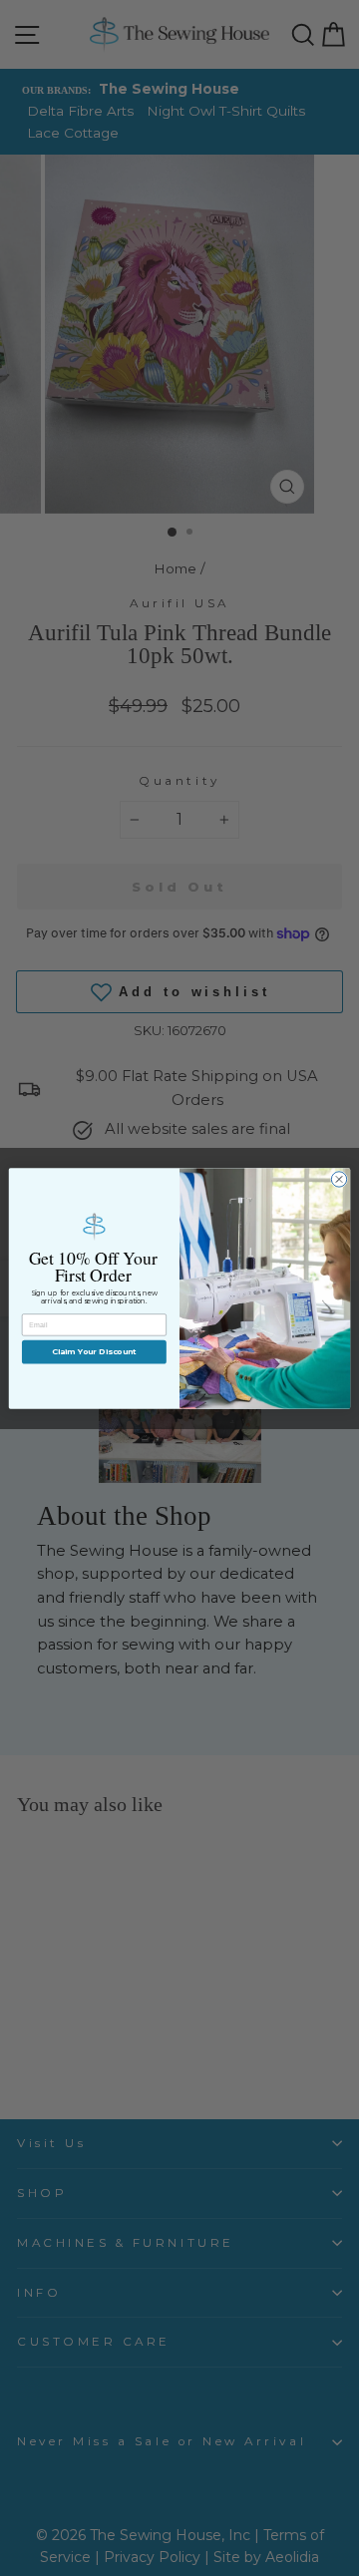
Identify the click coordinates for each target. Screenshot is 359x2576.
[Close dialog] (339, 1178)
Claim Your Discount (94, 1351)
